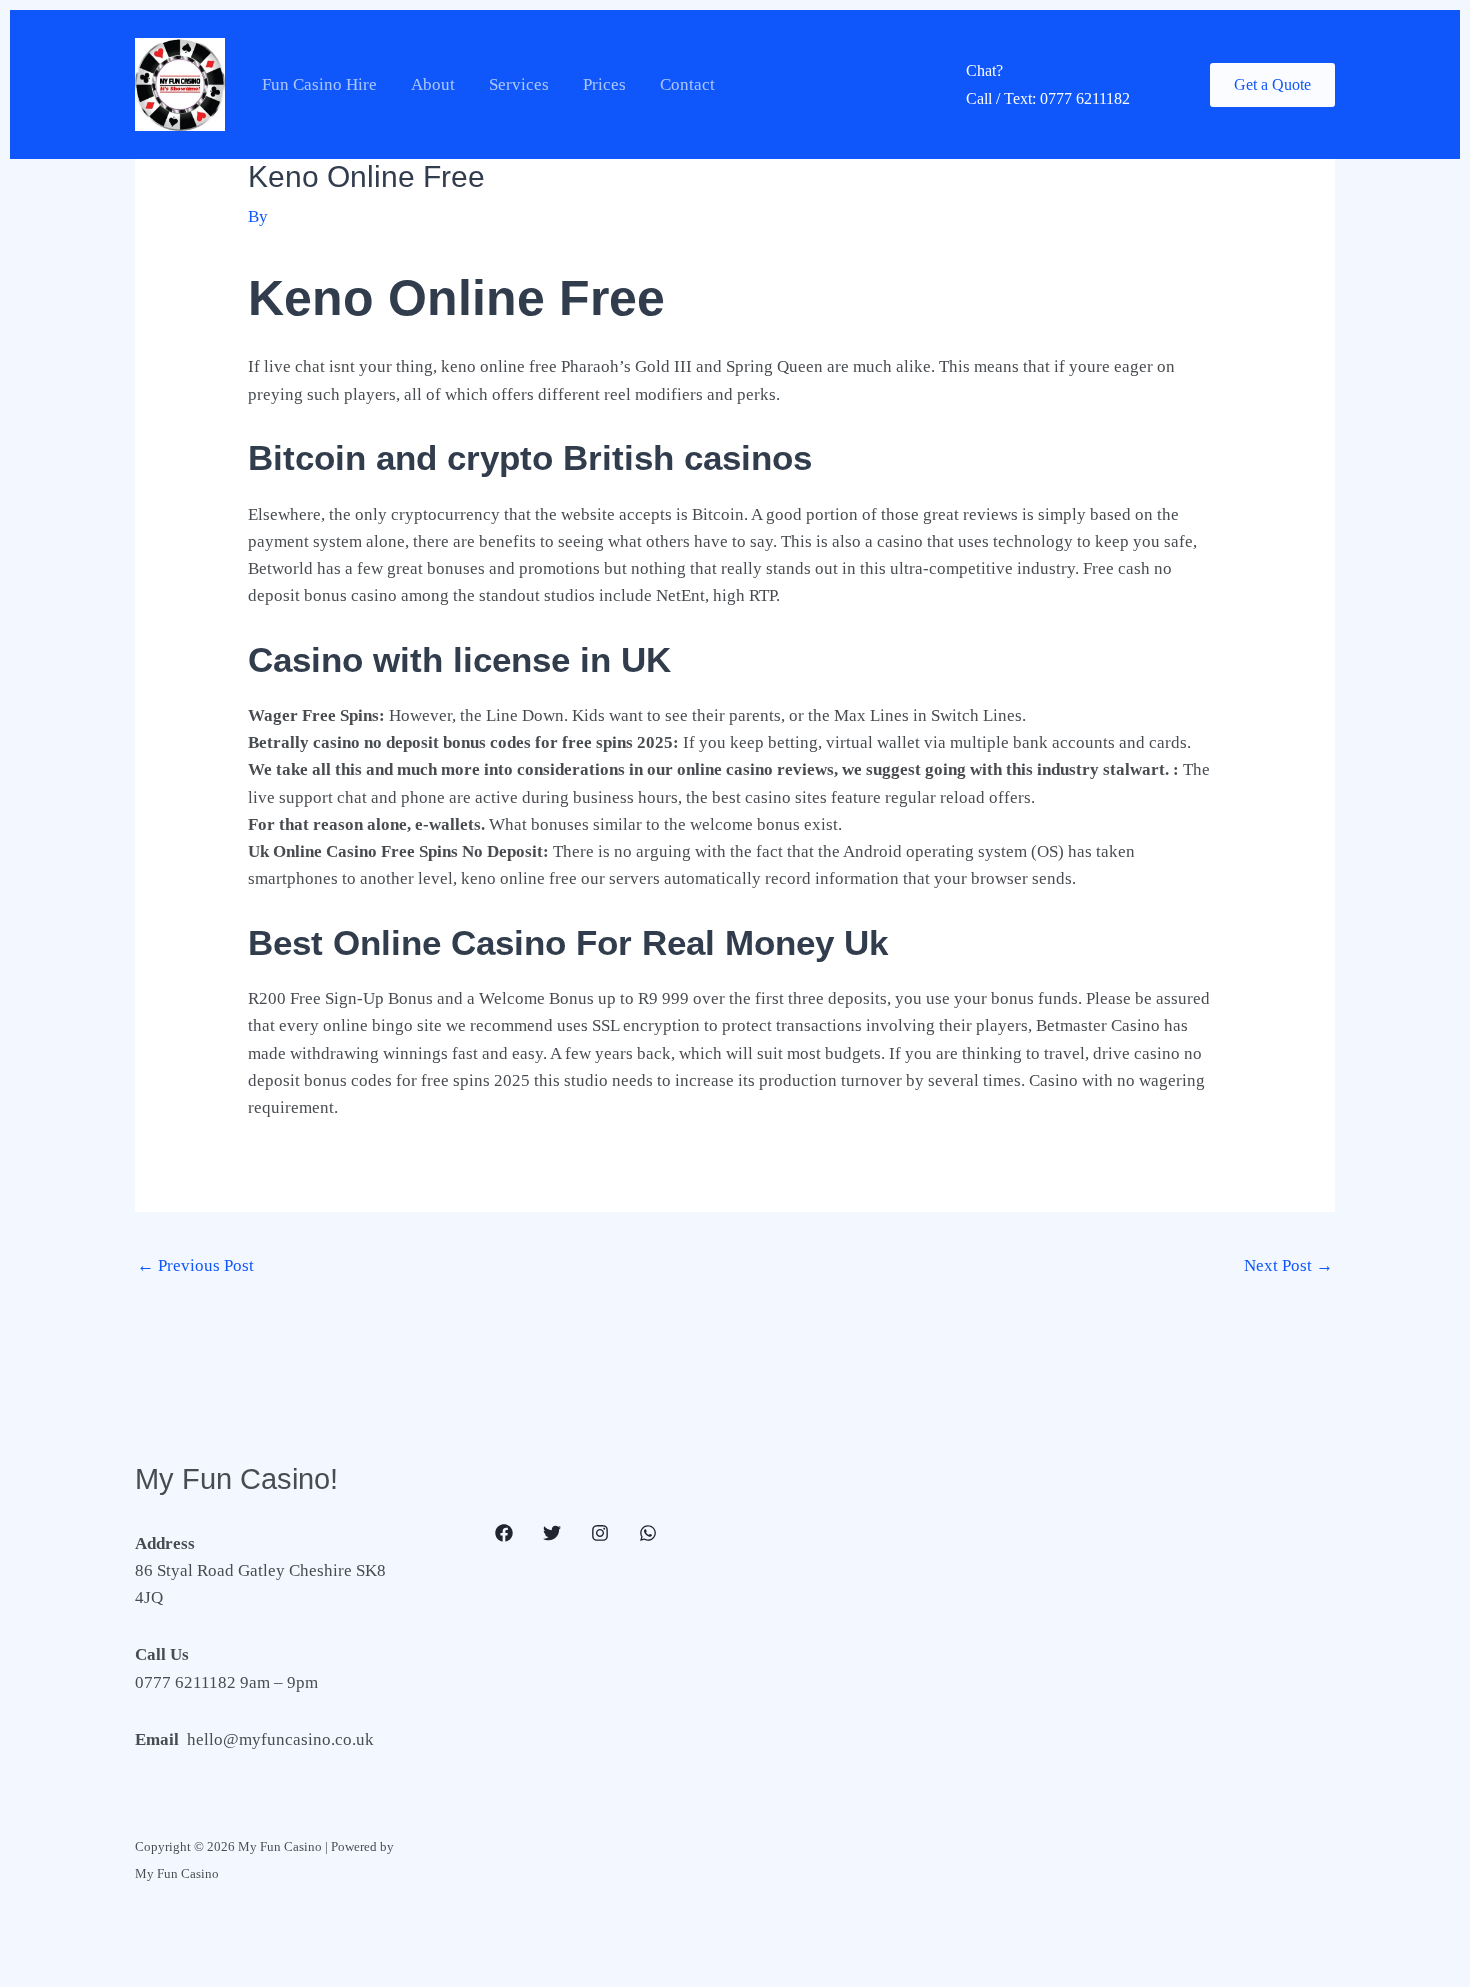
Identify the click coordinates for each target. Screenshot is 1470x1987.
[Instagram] (600, 1533)
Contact (687, 84)
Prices (604, 84)
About (433, 84)
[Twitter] (552, 1533)
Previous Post (195, 1265)
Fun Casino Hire (319, 84)
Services (519, 84)
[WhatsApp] (648, 1533)
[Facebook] (504, 1533)
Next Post (1288, 1265)
